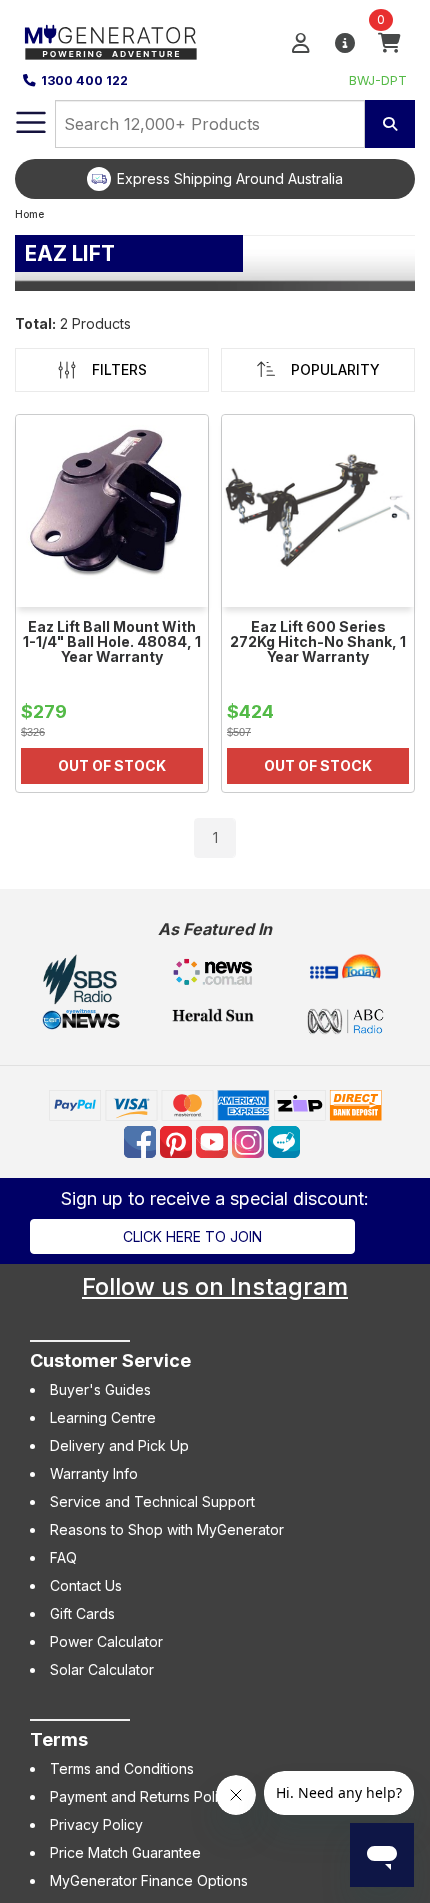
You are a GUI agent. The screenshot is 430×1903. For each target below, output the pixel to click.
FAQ (63, 1557)
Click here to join (192, 1236)
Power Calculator (106, 1641)
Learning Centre (103, 1417)
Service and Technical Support (152, 1501)
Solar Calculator (102, 1669)
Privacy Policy (96, 1824)
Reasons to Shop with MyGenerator (167, 1529)
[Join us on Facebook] (142, 1140)
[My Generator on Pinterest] (178, 1140)
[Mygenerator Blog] (286, 1140)
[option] (215, 179)
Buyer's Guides (100, 1389)
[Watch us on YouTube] (214, 1140)
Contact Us (86, 1585)
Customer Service (110, 1360)
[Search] (390, 124)
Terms (59, 1739)
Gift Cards (82, 1613)
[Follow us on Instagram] (250, 1140)
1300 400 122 (84, 80)
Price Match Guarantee (125, 1852)
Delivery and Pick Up (119, 1445)
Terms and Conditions (122, 1768)
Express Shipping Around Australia (230, 178)
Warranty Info (94, 1473)
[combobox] (210, 124)
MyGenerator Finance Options (149, 1880)
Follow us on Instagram (215, 1286)
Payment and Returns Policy (142, 1796)
